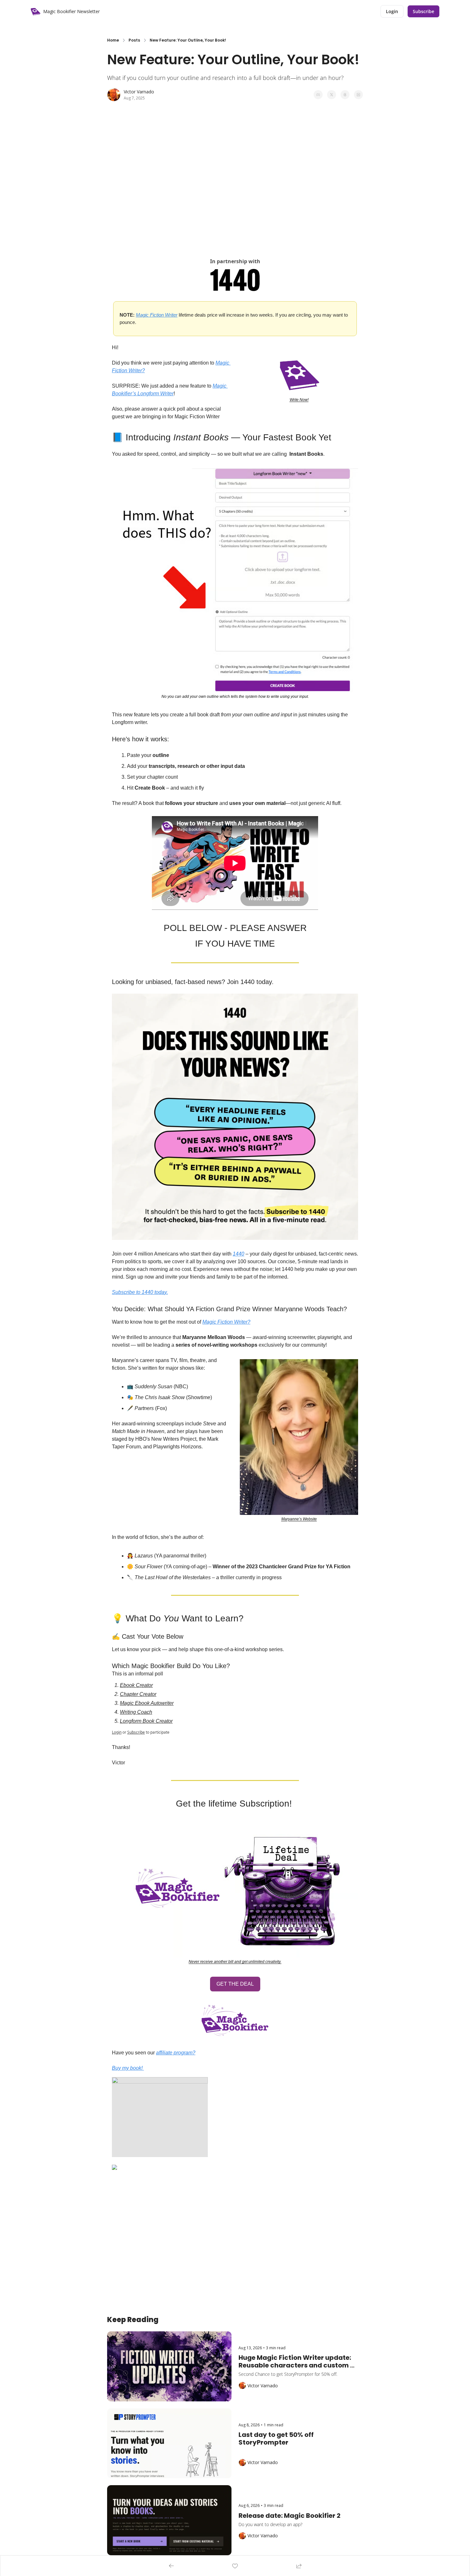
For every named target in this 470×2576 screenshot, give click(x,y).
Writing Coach (136, 1712)
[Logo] (35, 12)
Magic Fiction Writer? (226, 1322)
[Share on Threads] (345, 95)
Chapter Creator (138, 1694)
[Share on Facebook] (318, 95)
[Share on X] (332, 95)
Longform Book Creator (146, 1721)
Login (117, 1732)
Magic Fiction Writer (157, 315)
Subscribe (136, 1732)
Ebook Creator (136, 1685)
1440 (239, 1254)
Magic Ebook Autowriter (147, 1703)
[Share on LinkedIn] (358, 95)
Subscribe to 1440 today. (140, 1292)
